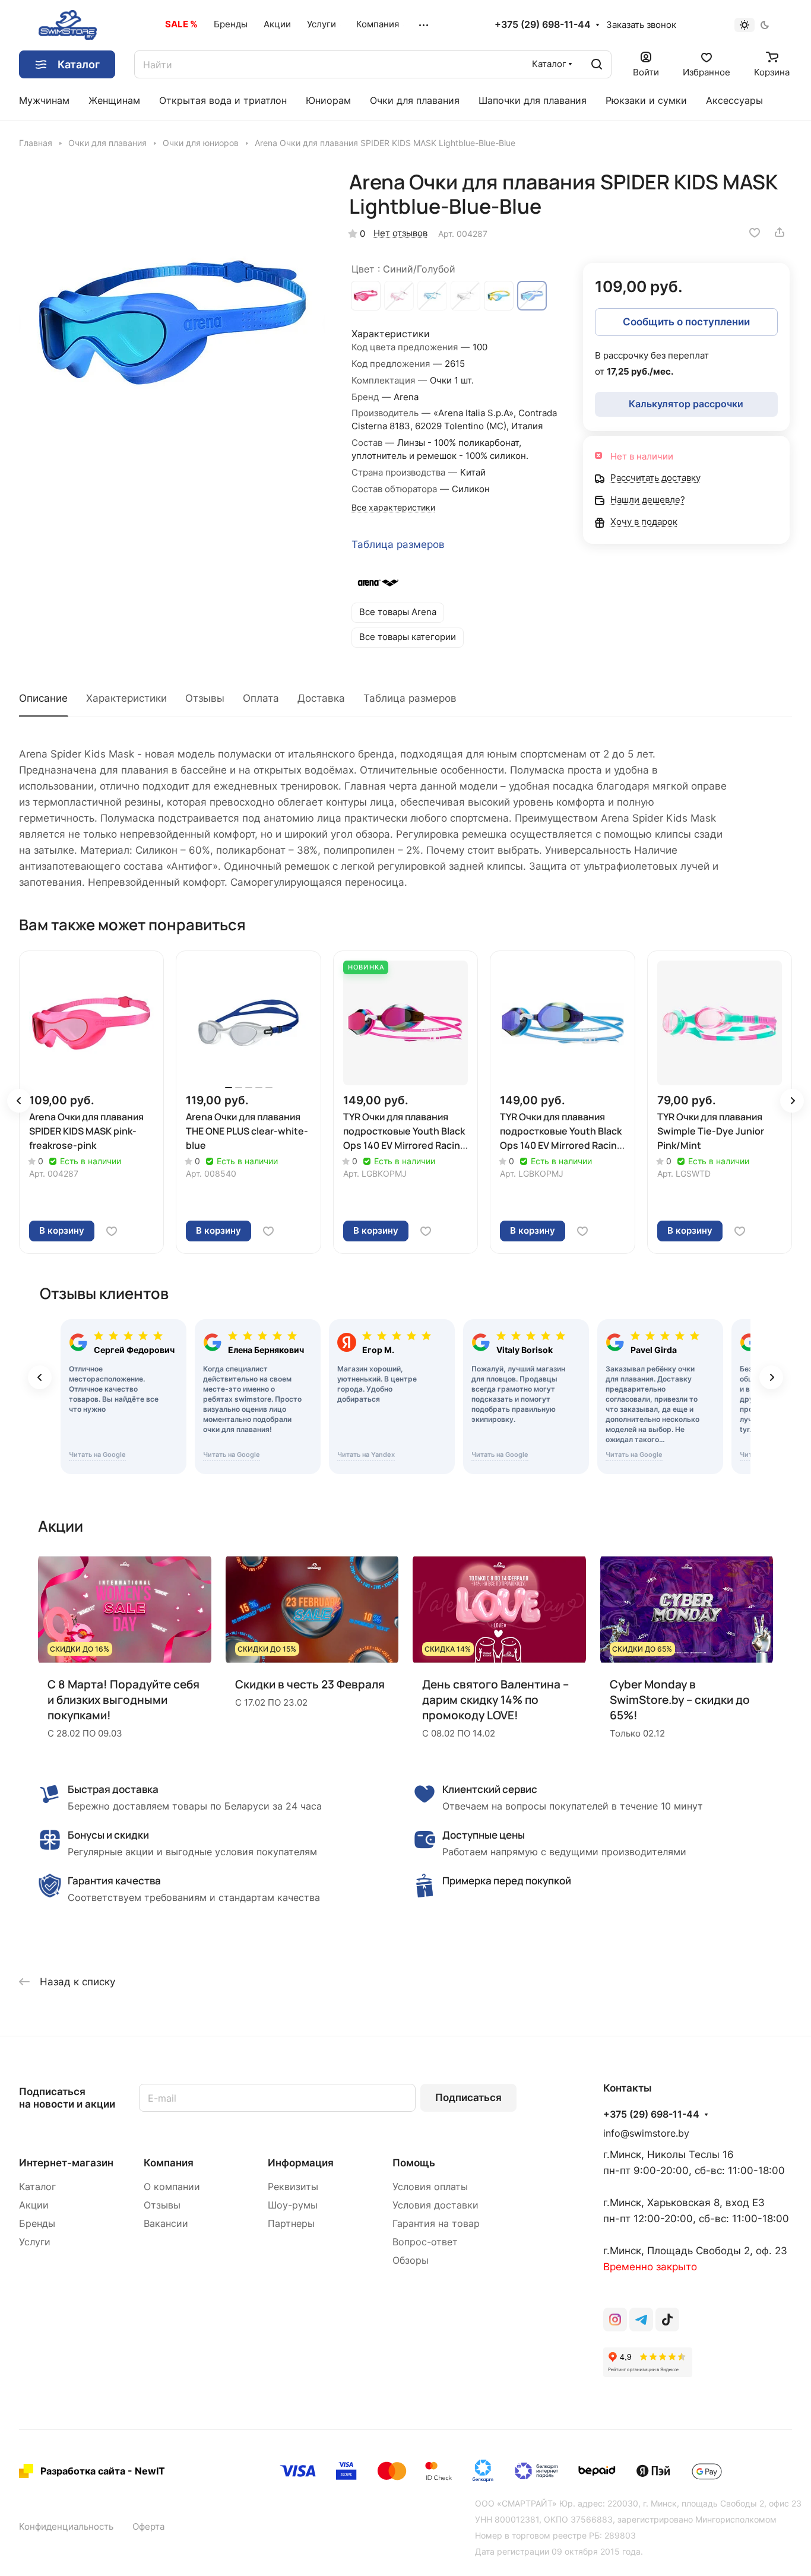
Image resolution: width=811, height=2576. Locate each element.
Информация (301, 2163)
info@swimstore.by (646, 2133)
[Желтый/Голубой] (499, 296)
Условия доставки (435, 2205)
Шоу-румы (293, 2205)
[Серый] (465, 296)
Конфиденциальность (66, 2527)
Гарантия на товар (436, 2224)
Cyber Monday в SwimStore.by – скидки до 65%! (680, 1700)
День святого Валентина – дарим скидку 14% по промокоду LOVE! (495, 1700)
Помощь (414, 2163)
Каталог (37, 2187)
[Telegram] (641, 2320)
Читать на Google (97, 1455)
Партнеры (291, 2224)
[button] (19, 1101)
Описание (43, 698)
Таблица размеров (398, 544)
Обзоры (411, 2260)
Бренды (37, 2224)
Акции (34, 2205)
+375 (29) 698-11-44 (543, 25)
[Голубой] (432, 296)
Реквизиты (293, 2187)
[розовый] (366, 296)
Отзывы (205, 698)
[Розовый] (399, 296)
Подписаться (468, 2097)
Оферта (148, 2527)
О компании (172, 2187)
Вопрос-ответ (425, 2242)
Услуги (35, 2242)
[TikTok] (667, 2320)
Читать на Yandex (366, 1455)
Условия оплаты (430, 2187)
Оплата (261, 698)
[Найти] (597, 64)
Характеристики (126, 698)
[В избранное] (755, 232)
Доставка (321, 698)
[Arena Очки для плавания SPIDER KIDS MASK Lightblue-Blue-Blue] (172, 323)
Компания (169, 2163)
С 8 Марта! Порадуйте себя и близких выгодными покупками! (123, 1700)
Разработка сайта (83, 2471)
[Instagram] (615, 2320)
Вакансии (166, 2224)
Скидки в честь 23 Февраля (310, 1684)
